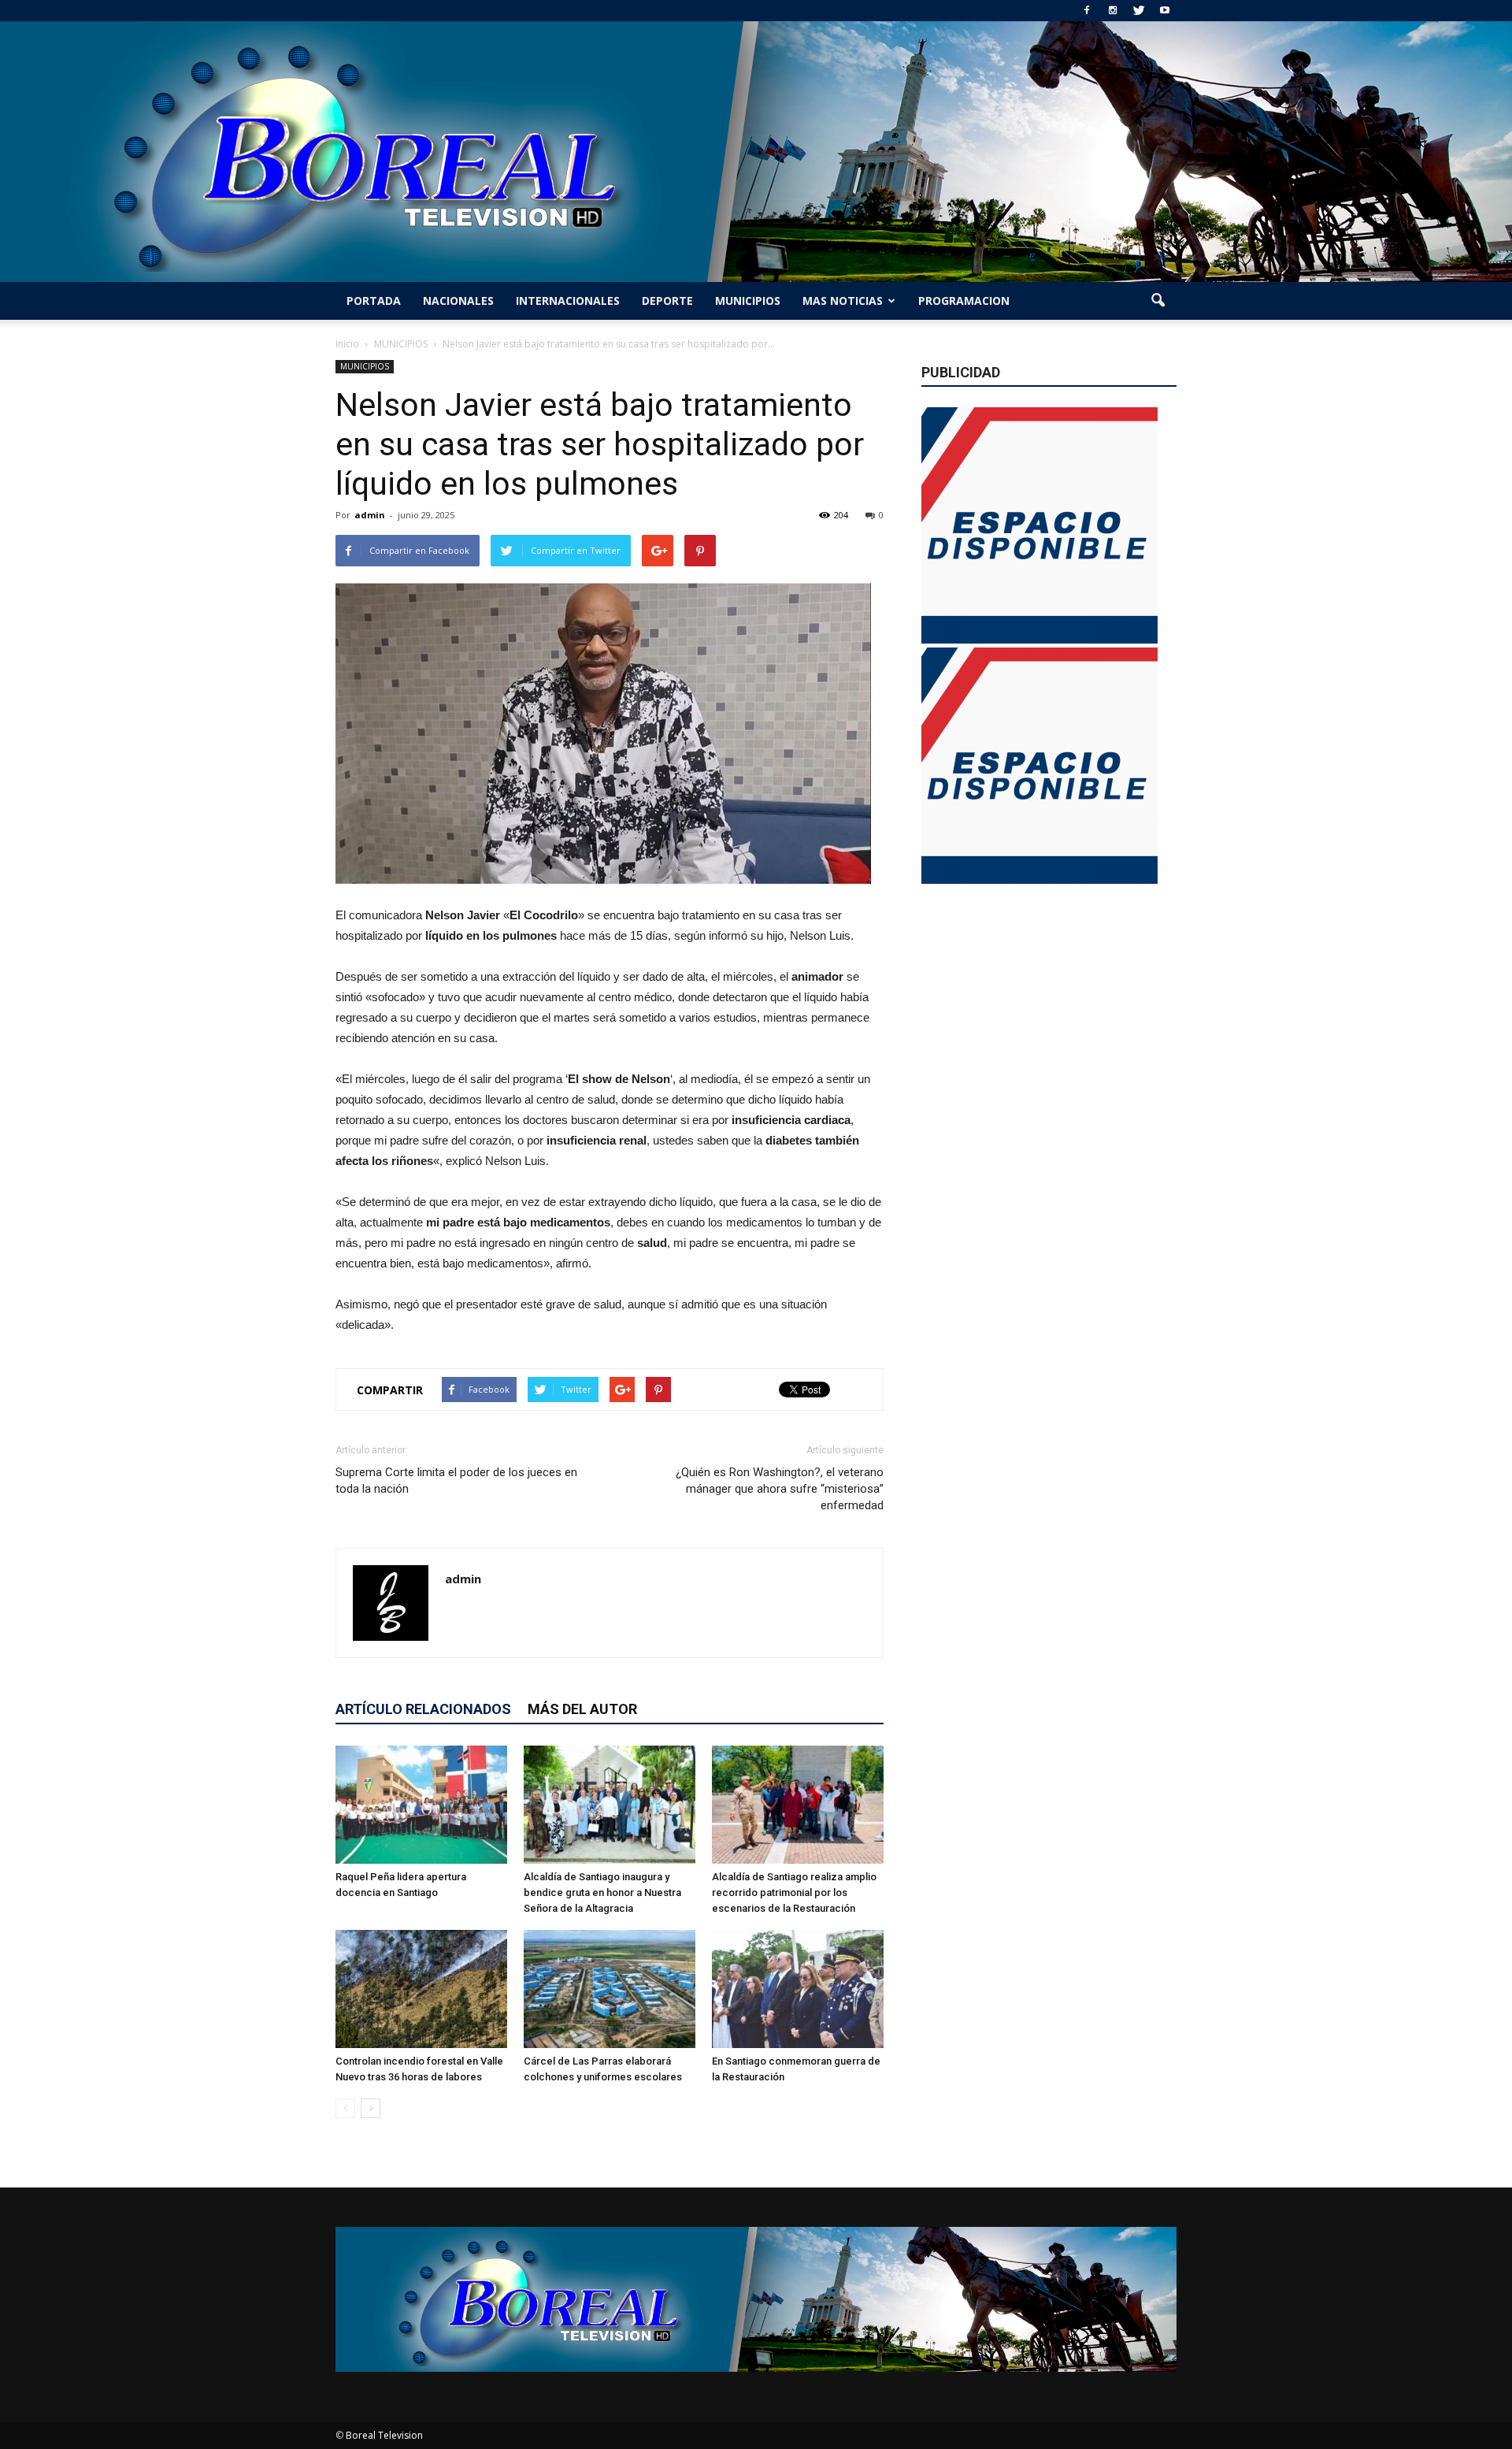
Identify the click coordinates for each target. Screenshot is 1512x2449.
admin (370, 515)
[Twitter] (1139, 11)
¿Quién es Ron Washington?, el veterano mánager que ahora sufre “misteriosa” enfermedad (780, 1489)
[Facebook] (1087, 11)
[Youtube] (1165, 11)
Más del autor (582, 1709)
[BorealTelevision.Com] (756, 152)
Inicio (347, 344)
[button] (1158, 301)
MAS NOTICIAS (843, 301)
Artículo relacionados (423, 1709)
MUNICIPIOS (748, 301)
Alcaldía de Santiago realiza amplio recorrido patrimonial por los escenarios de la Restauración (794, 1892)
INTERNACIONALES (568, 301)
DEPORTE (667, 301)
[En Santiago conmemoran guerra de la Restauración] (798, 1989)
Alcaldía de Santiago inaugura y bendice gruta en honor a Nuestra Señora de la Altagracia (602, 1892)
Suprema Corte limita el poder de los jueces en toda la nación (456, 1481)
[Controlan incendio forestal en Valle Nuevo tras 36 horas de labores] (421, 1989)
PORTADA (374, 301)
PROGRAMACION (964, 301)
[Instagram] (1113, 11)
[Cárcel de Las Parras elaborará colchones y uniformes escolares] (610, 1989)
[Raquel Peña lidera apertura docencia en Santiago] (421, 1805)
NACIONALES (458, 301)
